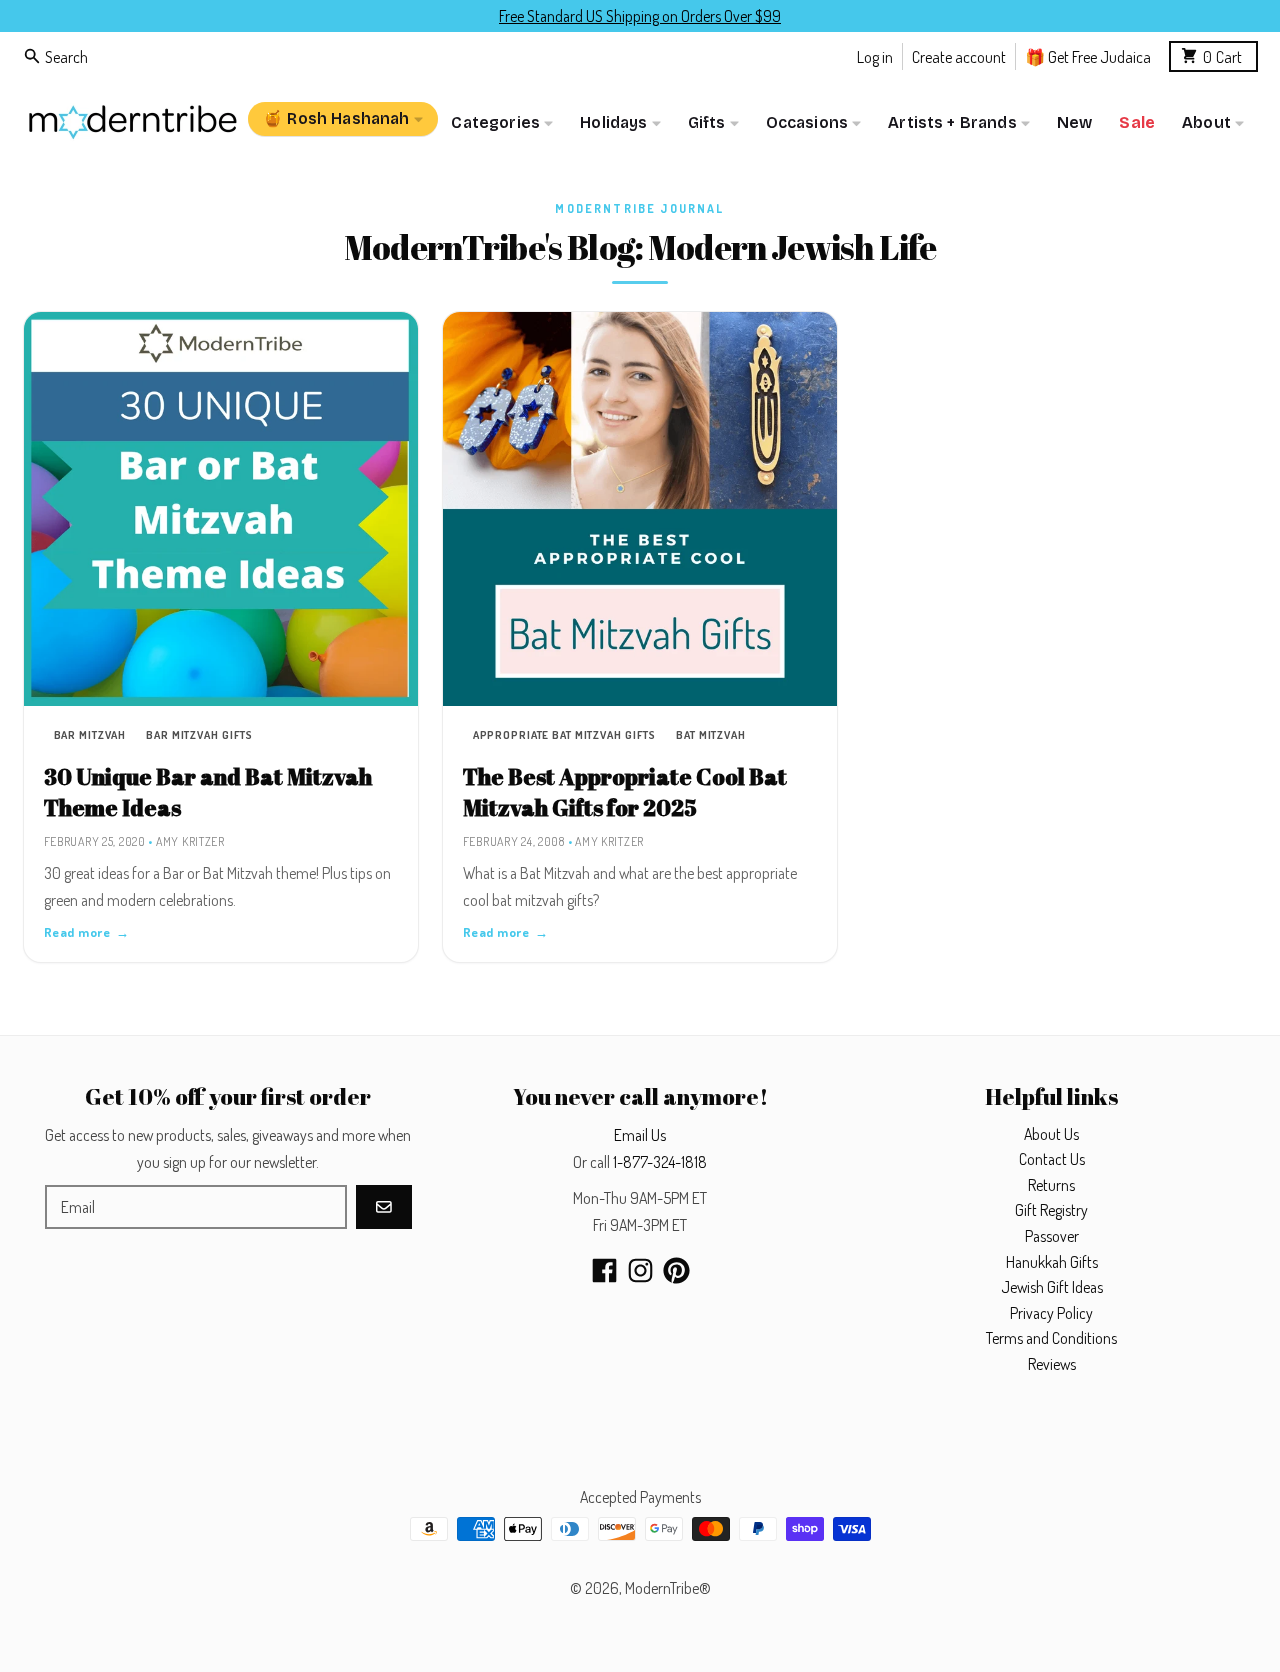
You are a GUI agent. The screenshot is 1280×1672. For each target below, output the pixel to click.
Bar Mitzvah (90, 735)
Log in (875, 55)
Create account (959, 55)
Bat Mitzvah (711, 735)
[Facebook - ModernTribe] (604, 1270)
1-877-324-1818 (660, 1162)
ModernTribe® (668, 1588)
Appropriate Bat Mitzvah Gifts (565, 735)
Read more (87, 932)
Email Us (640, 1135)
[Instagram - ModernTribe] (640, 1270)
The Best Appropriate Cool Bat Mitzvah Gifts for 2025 (625, 792)
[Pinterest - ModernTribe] (676, 1270)
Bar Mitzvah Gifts (199, 735)
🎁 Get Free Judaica (1088, 55)
